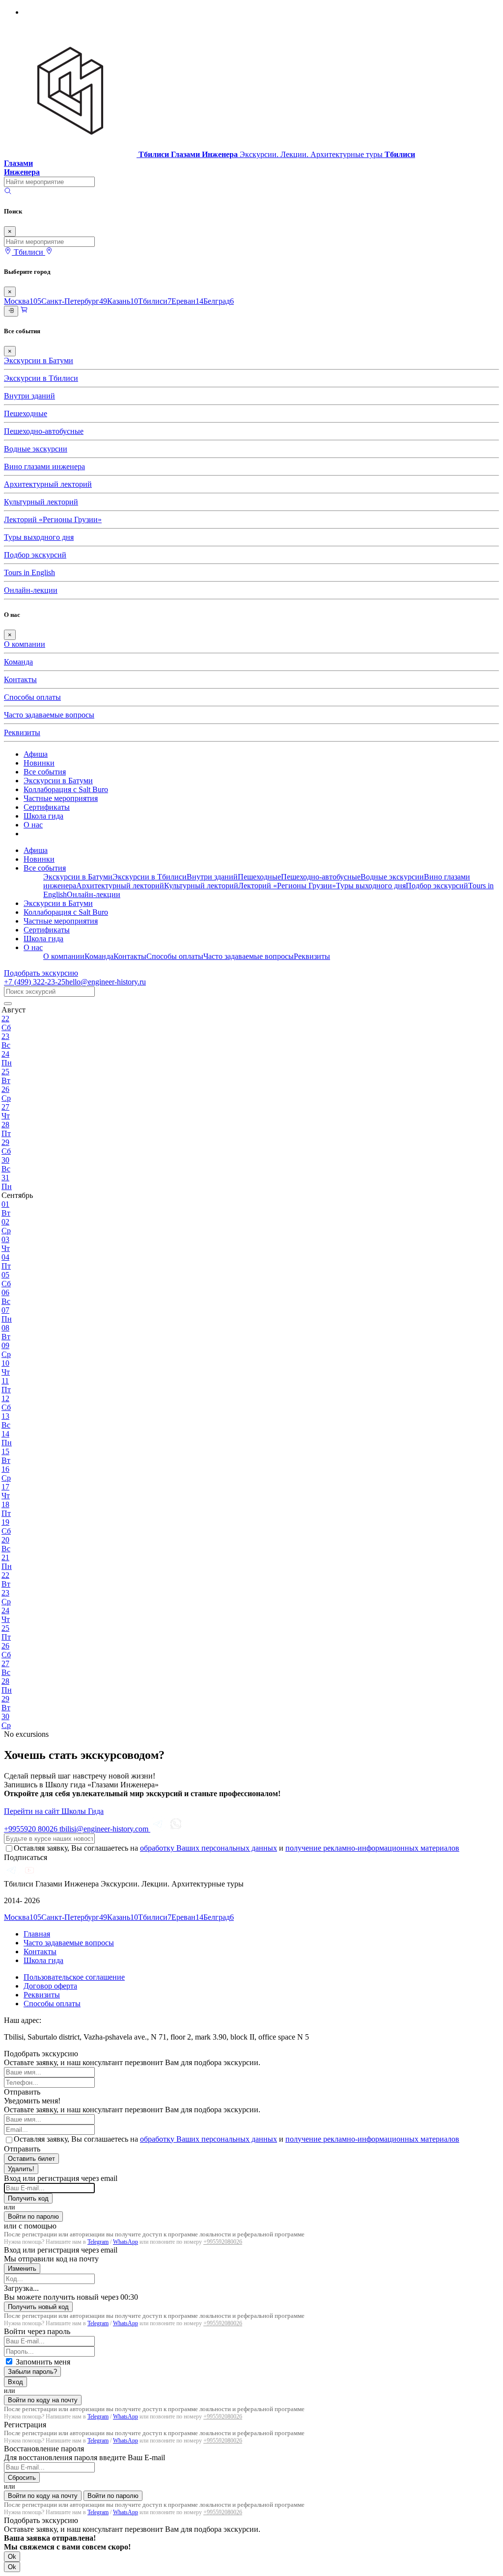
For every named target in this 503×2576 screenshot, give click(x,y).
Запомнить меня (43, 2362)
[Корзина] (24, 311)
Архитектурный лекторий (48, 484)
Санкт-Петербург (74, 301)
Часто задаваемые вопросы (49, 715)
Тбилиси (155, 301)
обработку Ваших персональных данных (209, 1848)
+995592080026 (223, 2242)
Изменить (22, 2269)
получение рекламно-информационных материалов (372, 1848)
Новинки (39, 763)
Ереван (187, 301)
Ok (12, 2557)
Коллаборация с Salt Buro (66, 789)
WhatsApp (126, 2242)
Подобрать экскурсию (41, 973)
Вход (15, 2382)
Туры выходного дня (39, 537)
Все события (45, 772)
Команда (18, 662)
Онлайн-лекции (31, 590)
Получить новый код (38, 2307)
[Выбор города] (49, 252)
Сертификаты (47, 807)
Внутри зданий (29, 396)
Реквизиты (22, 732)
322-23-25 (35, 982)
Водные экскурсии (36, 449)
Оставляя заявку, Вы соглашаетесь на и (237, 1848)
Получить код (28, 2198)
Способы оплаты (32, 697)
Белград (219, 301)
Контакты (20, 679)
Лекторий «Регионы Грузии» (53, 519)
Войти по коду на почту (43, 2400)
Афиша (36, 754)
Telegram (98, 2242)
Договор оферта (50, 1986)
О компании (25, 644)
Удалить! (21, 2169)
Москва (23, 301)
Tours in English (29, 572)
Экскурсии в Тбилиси (41, 378)
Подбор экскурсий (35, 555)
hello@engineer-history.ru (106, 982)
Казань (123, 301)
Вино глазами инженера (44, 466)
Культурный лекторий (41, 502)
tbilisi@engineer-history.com (105, 1829)
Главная (37, 1934)
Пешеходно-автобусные (44, 431)
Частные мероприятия (61, 798)
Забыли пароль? (32, 2372)
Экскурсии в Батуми (39, 360)
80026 (32, 1829)
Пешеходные (26, 413)
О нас (33, 825)
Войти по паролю (33, 2217)
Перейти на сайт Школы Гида (54, 1811)
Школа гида (43, 816)
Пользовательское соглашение (74, 1977)
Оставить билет (31, 2159)
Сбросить (22, 2478)
